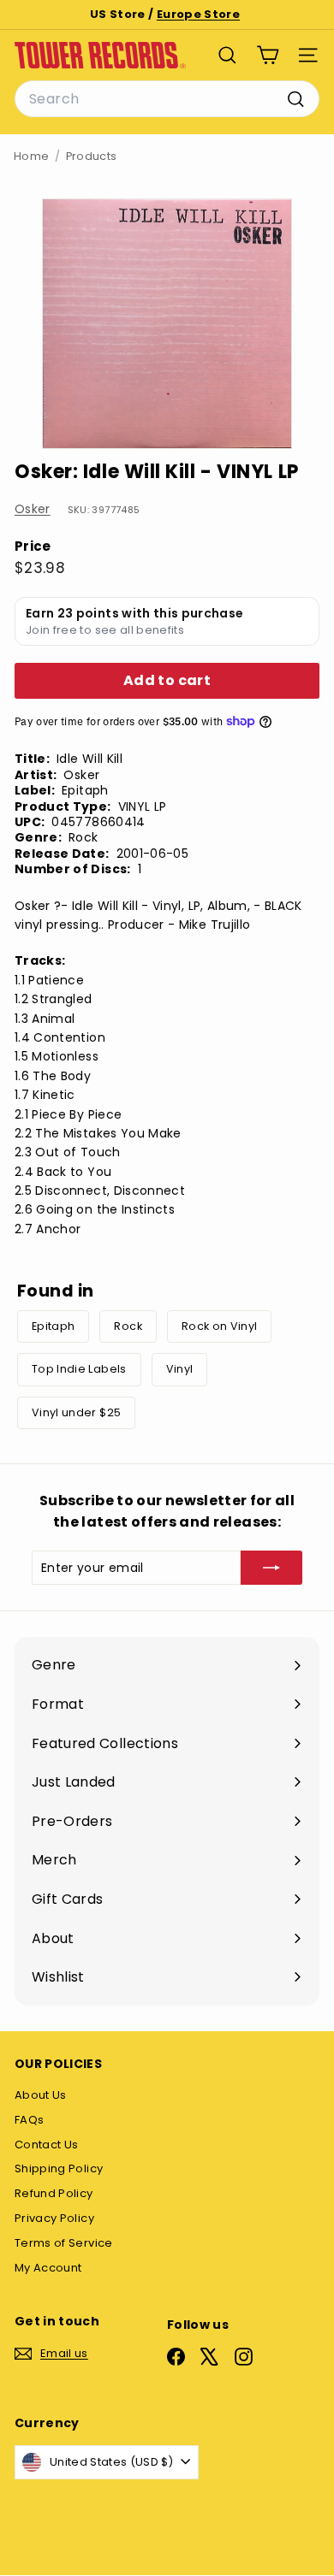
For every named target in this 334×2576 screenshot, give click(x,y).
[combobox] (167, 99)
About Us (41, 2095)
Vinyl (180, 1369)
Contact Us (47, 2145)
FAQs (29, 2120)
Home (31, 156)
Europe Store (198, 14)
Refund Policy (54, 2193)
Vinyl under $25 (76, 1412)
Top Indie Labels (79, 1369)
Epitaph (53, 1326)
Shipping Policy (59, 2168)
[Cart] (268, 55)
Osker (33, 509)
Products (92, 156)
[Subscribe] (271, 1568)
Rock (128, 1326)
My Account (48, 2268)
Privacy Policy (54, 2218)
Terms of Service (64, 2243)
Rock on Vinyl (220, 1326)
